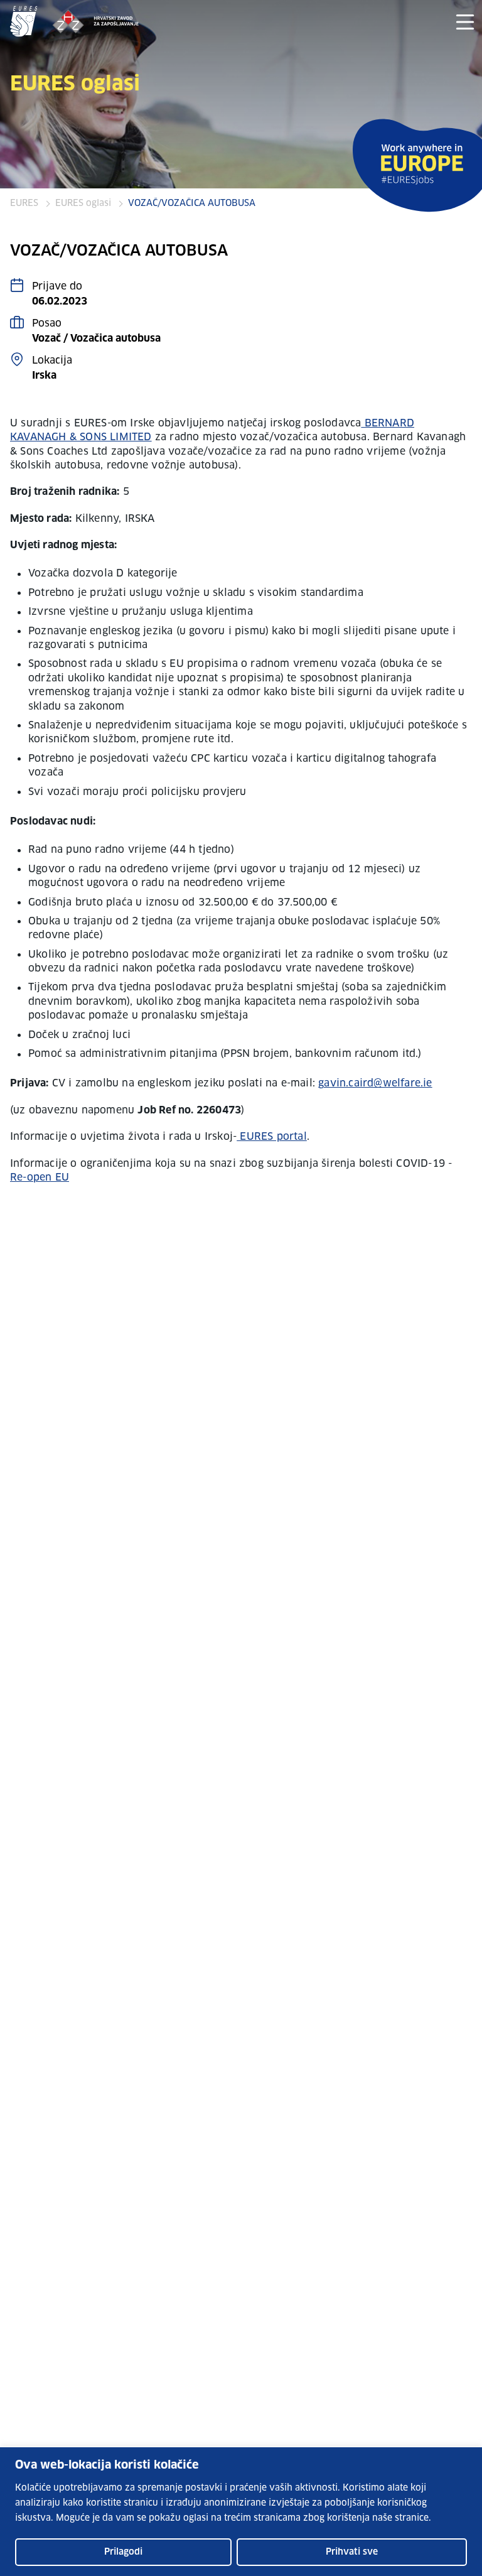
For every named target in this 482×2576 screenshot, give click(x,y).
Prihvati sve (352, 2552)
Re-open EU (40, 1177)
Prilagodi (123, 2552)
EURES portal (272, 1137)
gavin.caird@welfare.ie (375, 1083)
